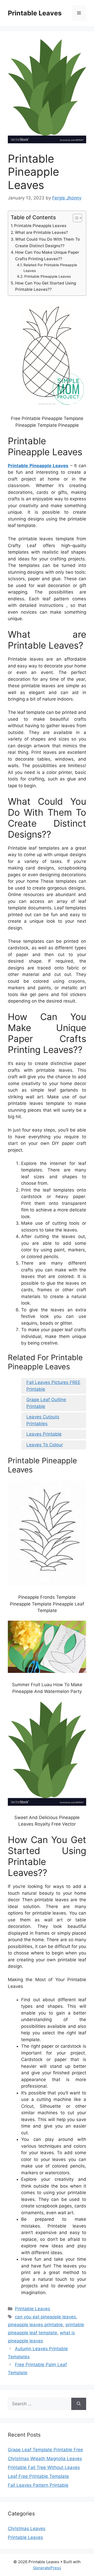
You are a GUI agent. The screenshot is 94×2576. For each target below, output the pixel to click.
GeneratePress (47, 2568)
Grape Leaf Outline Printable (46, 1403)
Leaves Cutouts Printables (43, 1420)
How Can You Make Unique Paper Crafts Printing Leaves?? (47, 256)
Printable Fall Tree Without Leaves (44, 2467)
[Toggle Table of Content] (75, 218)
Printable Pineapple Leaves (40, 226)
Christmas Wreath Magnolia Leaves (45, 2459)
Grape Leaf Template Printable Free (45, 2450)
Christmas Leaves (27, 2528)
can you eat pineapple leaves (45, 2317)
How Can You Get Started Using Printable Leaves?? (46, 286)
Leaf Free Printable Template (38, 2476)
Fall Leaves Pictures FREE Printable (53, 1386)
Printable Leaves (35, 13)
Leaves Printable (44, 1434)
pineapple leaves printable (35, 2325)
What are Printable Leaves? (41, 232)
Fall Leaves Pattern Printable (38, 2485)
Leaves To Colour (45, 1445)
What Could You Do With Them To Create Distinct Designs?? (48, 242)
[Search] (79, 2404)
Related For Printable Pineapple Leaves (50, 268)
